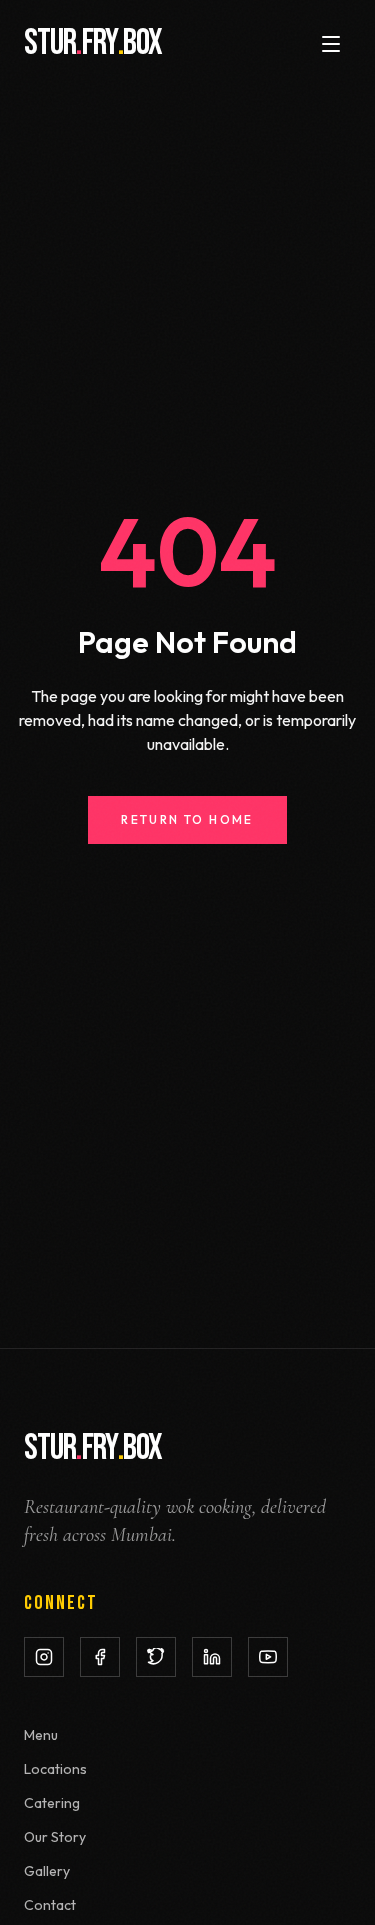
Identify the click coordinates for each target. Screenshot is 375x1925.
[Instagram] (44, 1657)
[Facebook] (100, 1657)
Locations (55, 1769)
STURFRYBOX (93, 44)
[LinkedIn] (212, 1657)
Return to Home (187, 819)
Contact (50, 1905)
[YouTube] (268, 1657)
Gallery (47, 1871)
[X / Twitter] (156, 1657)
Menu (41, 1735)
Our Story (55, 1837)
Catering (52, 1803)
